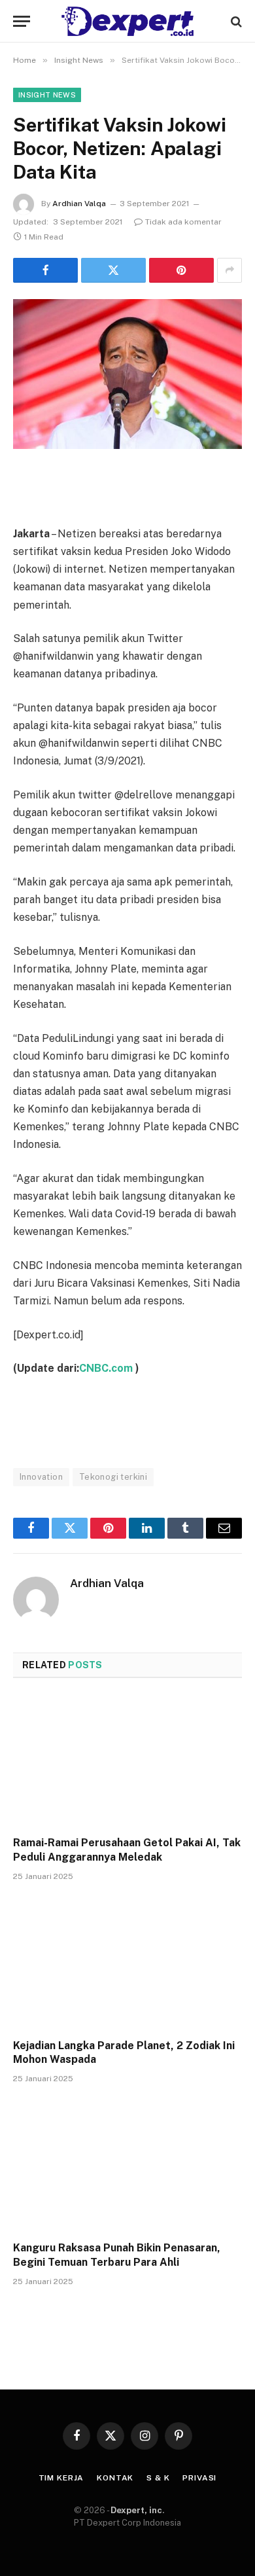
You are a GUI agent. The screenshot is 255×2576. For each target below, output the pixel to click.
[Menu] (22, 21)
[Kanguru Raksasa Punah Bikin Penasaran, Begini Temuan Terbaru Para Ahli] (127, 2166)
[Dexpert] (127, 21)
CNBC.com (107, 1368)
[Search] (235, 21)
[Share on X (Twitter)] (113, 270)
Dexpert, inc (136, 2510)
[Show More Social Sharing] (229, 270)
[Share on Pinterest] (181, 270)
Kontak (115, 2478)
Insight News (47, 95)
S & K (158, 2478)
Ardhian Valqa (79, 204)
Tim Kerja (61, 2478)
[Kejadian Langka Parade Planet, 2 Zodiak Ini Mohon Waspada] (127, 1964)
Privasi (199, 2478)
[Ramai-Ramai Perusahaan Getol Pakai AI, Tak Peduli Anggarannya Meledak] (127, 1761)
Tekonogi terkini (113, 1477)
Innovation (41, 1477)
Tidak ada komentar (183, 222)
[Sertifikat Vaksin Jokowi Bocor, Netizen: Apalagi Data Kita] (127, 374)
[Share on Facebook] (45, 270)
